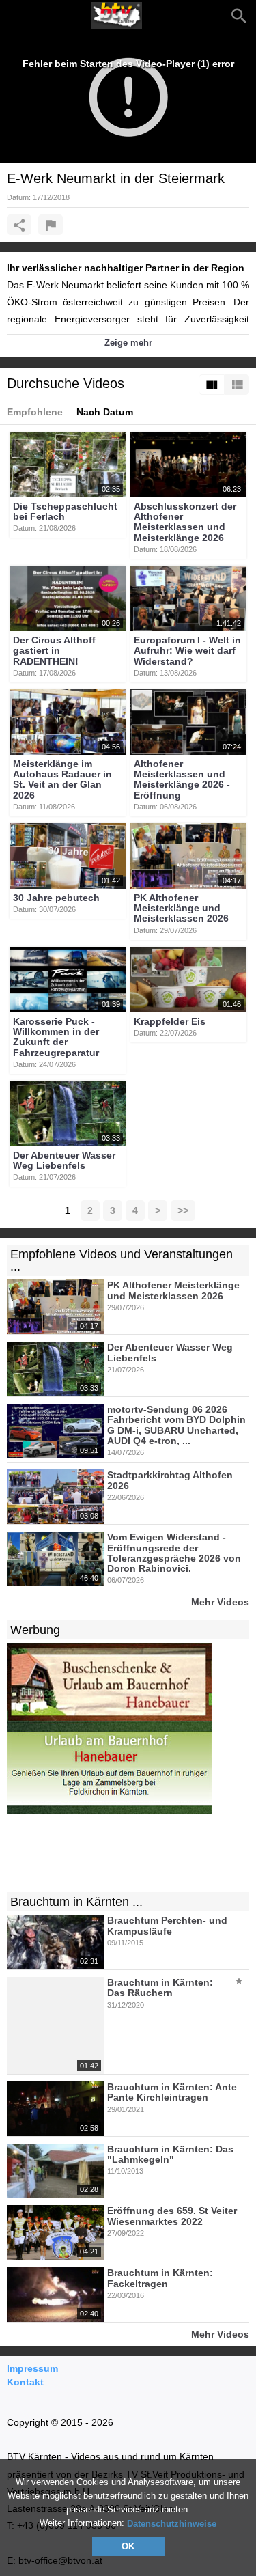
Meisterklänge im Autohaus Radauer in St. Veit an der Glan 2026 (62, 779)
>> (183, 1210)
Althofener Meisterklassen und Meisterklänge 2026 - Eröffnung (182, 779)
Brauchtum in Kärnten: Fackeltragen (160, 2279)
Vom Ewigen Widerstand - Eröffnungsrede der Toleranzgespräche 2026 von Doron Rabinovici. (174, 1553)
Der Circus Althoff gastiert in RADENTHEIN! (54, 651)
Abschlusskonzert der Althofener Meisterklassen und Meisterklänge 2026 (185, 522)
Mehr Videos (220, 1602)
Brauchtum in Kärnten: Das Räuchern (160, 1988)
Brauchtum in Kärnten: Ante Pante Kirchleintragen (172, 2092)
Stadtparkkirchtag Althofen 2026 (170, 1481)
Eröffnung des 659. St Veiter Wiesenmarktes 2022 (172, 2216)
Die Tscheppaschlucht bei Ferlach (65, 511)
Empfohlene (35, 412)
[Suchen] (239, 16)
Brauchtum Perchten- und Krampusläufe (167, 1926)
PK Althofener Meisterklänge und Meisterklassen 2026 (181, 908)
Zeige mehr (128, 343)
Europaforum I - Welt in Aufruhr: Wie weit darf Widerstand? (187, 651)
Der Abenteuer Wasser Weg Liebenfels (64, 1160)
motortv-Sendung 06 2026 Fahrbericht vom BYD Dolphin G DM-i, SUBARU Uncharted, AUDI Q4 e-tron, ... (176, 1425)
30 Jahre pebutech (56, 898)
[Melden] (51, 225)
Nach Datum (105, 412)
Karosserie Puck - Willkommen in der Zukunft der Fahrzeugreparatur (56, 1037)
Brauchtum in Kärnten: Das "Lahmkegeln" (170, 2154)
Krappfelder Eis (170, 1021)
